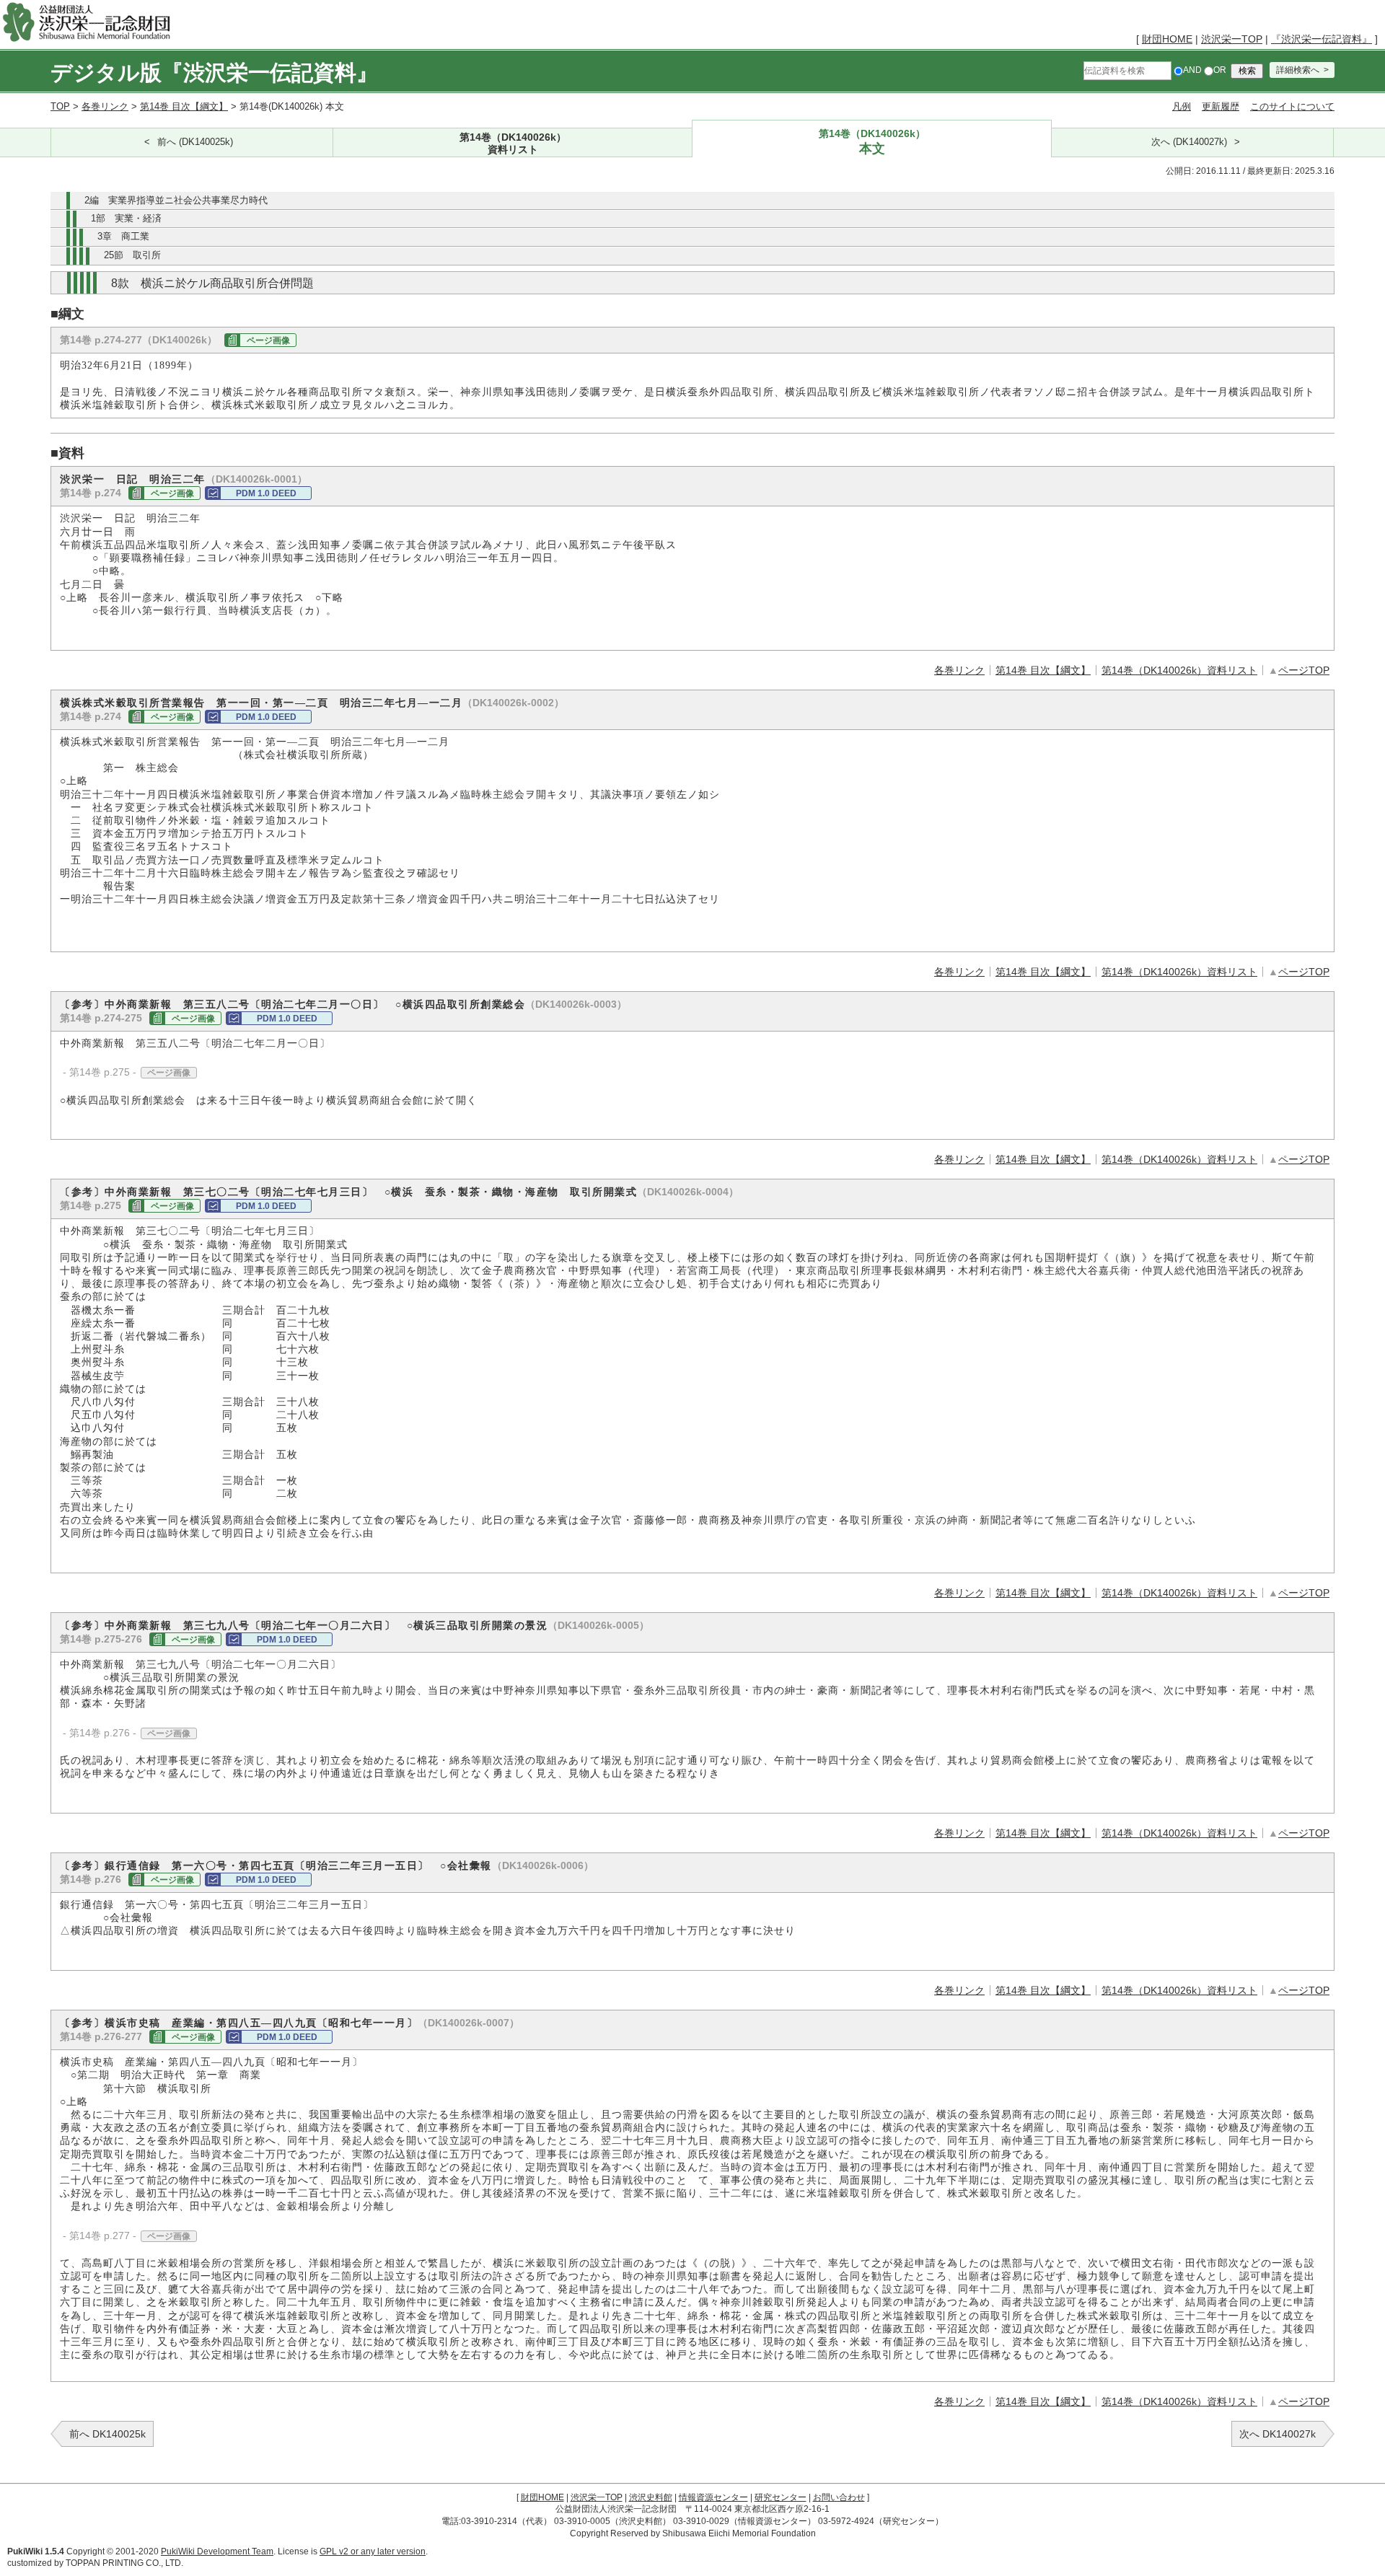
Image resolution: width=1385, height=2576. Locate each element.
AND (1192, 70)
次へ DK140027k (1278, 2434)
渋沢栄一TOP (1232, 39)
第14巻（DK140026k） (513, 143)
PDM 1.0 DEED (266, 493)
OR (1220, 70)
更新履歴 (1221, 106)
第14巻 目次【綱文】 (184, 106)
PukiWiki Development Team (217, 2551)
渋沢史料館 (651, 2497)
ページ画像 (268, 340)
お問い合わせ (839, 2497)
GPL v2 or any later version (373, 2551)
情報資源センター (713, 2497)
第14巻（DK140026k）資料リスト (1179, 670)
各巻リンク (105, 106)
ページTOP (1304, 670)
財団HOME (1167, 39)
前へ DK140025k (107, 2434)
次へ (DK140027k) (1189, 142)
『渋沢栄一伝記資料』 (1322, 39)
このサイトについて (1292, 106)
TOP (60, 106)
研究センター (781, 2497)
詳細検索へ (1298, 70)
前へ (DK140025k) (195, 142)
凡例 (1182, 106)
